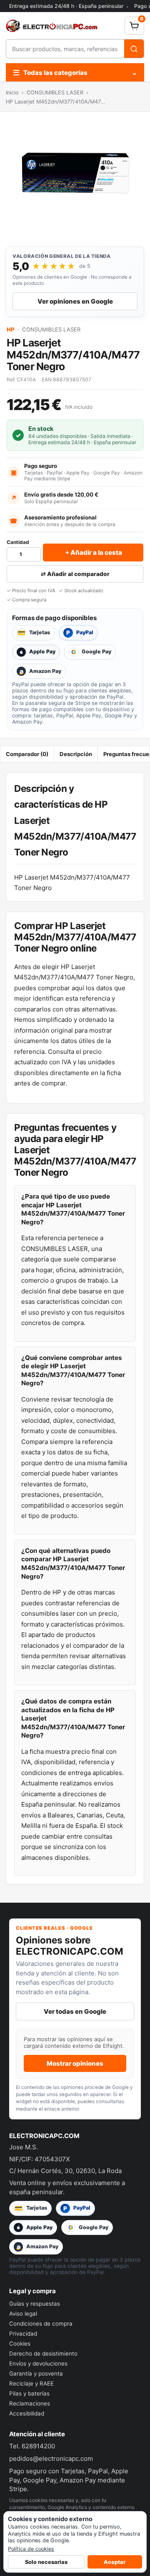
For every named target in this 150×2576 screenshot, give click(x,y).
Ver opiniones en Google (75, 301)
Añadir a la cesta (93, 552)
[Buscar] (134, 49)
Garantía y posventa (36, 2373)
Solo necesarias (46, 2562)
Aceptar (115, 2562)
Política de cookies (31, 2549)
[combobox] (65, 49)
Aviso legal (23, 2314)
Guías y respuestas (35, 2304)
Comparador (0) (27, 754)
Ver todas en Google (75, 2011)
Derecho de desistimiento (43, 2354)
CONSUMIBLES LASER (55, 93)
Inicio (12, 93)
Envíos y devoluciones (38, 2363)
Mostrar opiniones (75, 2063)
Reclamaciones (30, 2403)
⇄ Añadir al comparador (75, 574)
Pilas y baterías (29, 2393)
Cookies (20, 2344)
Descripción (76, 754)
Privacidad (23, 2334)
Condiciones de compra (41, 2324)
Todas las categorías (75, 73)
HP (11, 329)
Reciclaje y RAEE (31, 2383)
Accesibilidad (27, 2413)
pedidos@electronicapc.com (51, 2459)
